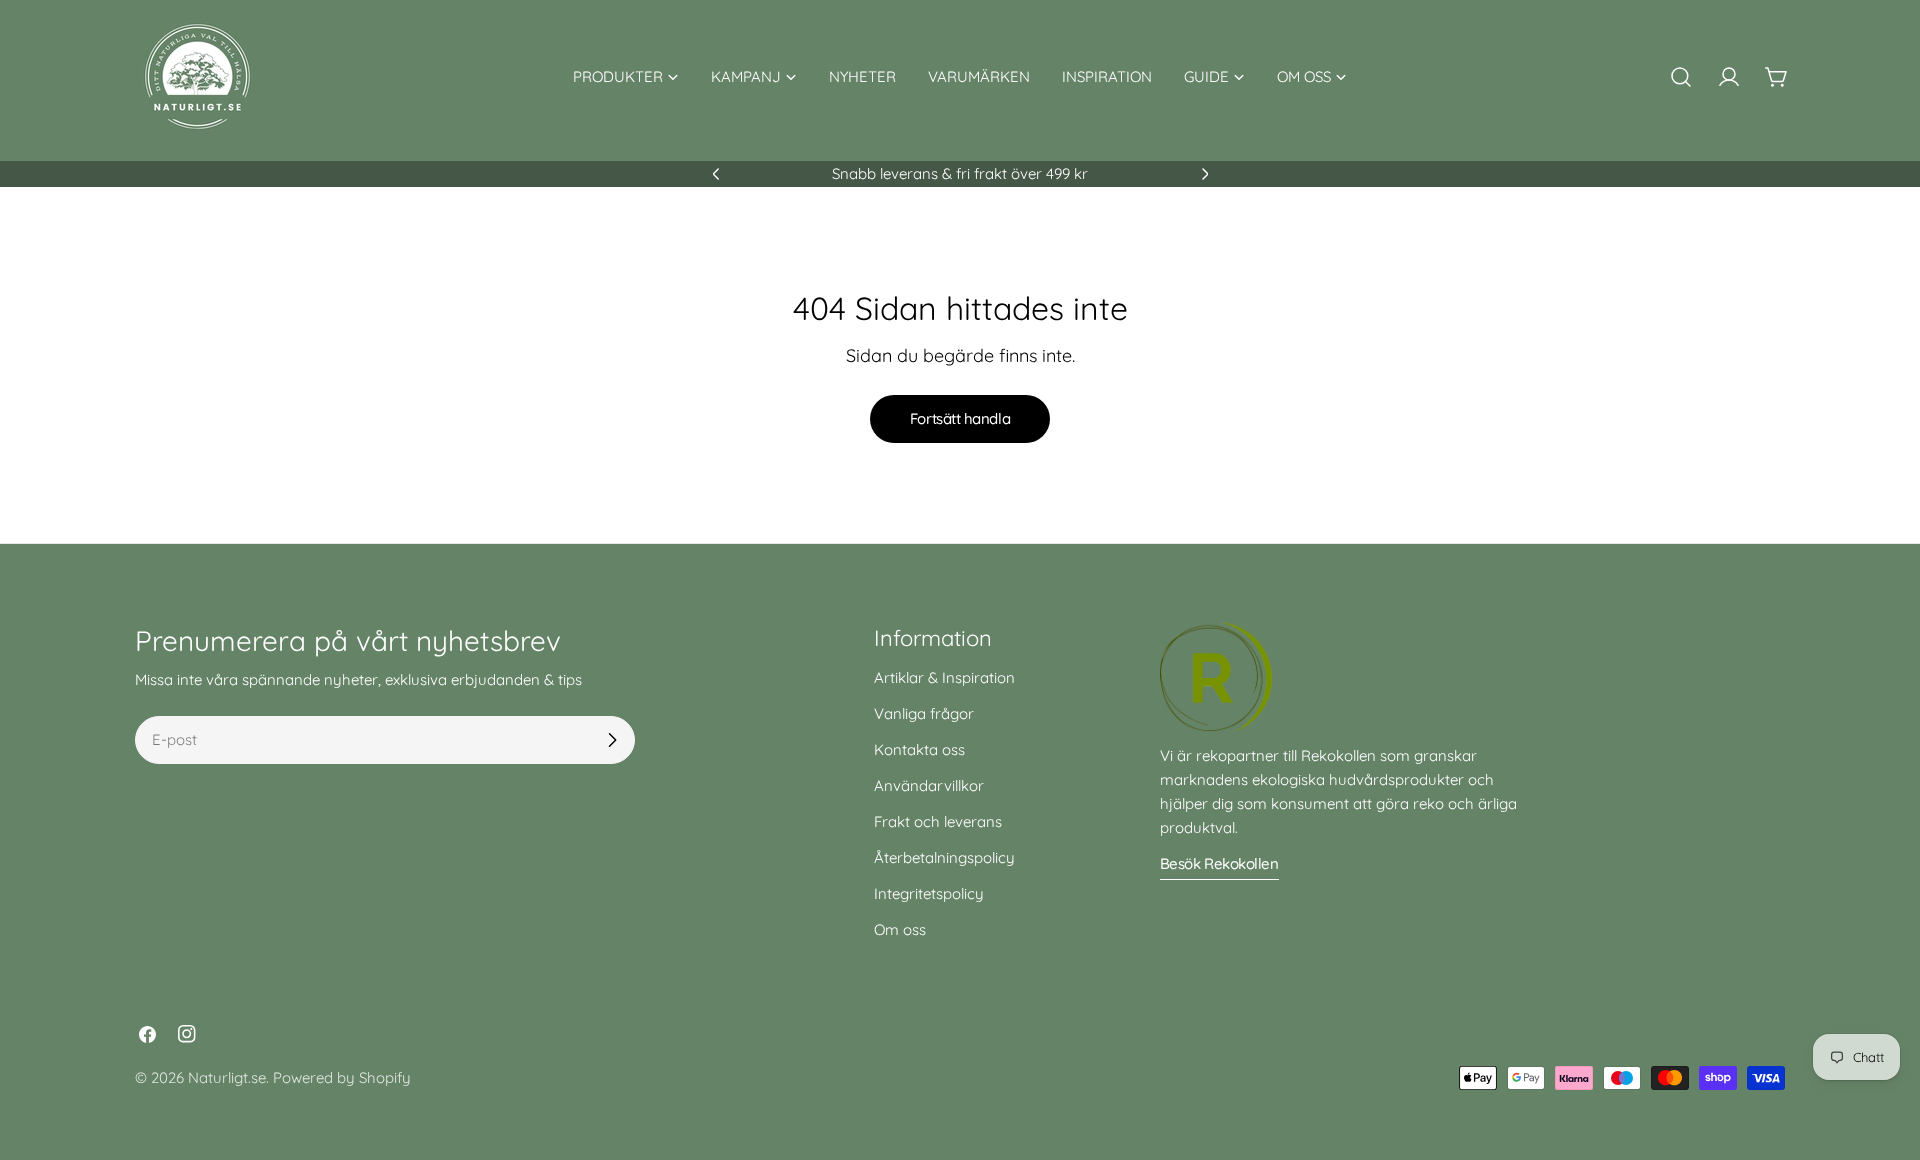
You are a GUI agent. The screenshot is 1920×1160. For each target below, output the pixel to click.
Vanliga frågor (924, 713)
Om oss (900, 929)
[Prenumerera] (612, 740)
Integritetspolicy (929, 893)
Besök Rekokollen (1219, 863)
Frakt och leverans (938, 821)
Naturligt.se (227, 1077)
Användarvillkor (929, 785)
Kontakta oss (919, 749)
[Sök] (1681, 77)
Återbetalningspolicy (944, 857)
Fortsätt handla (960, 418)
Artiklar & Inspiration (944, 677)
